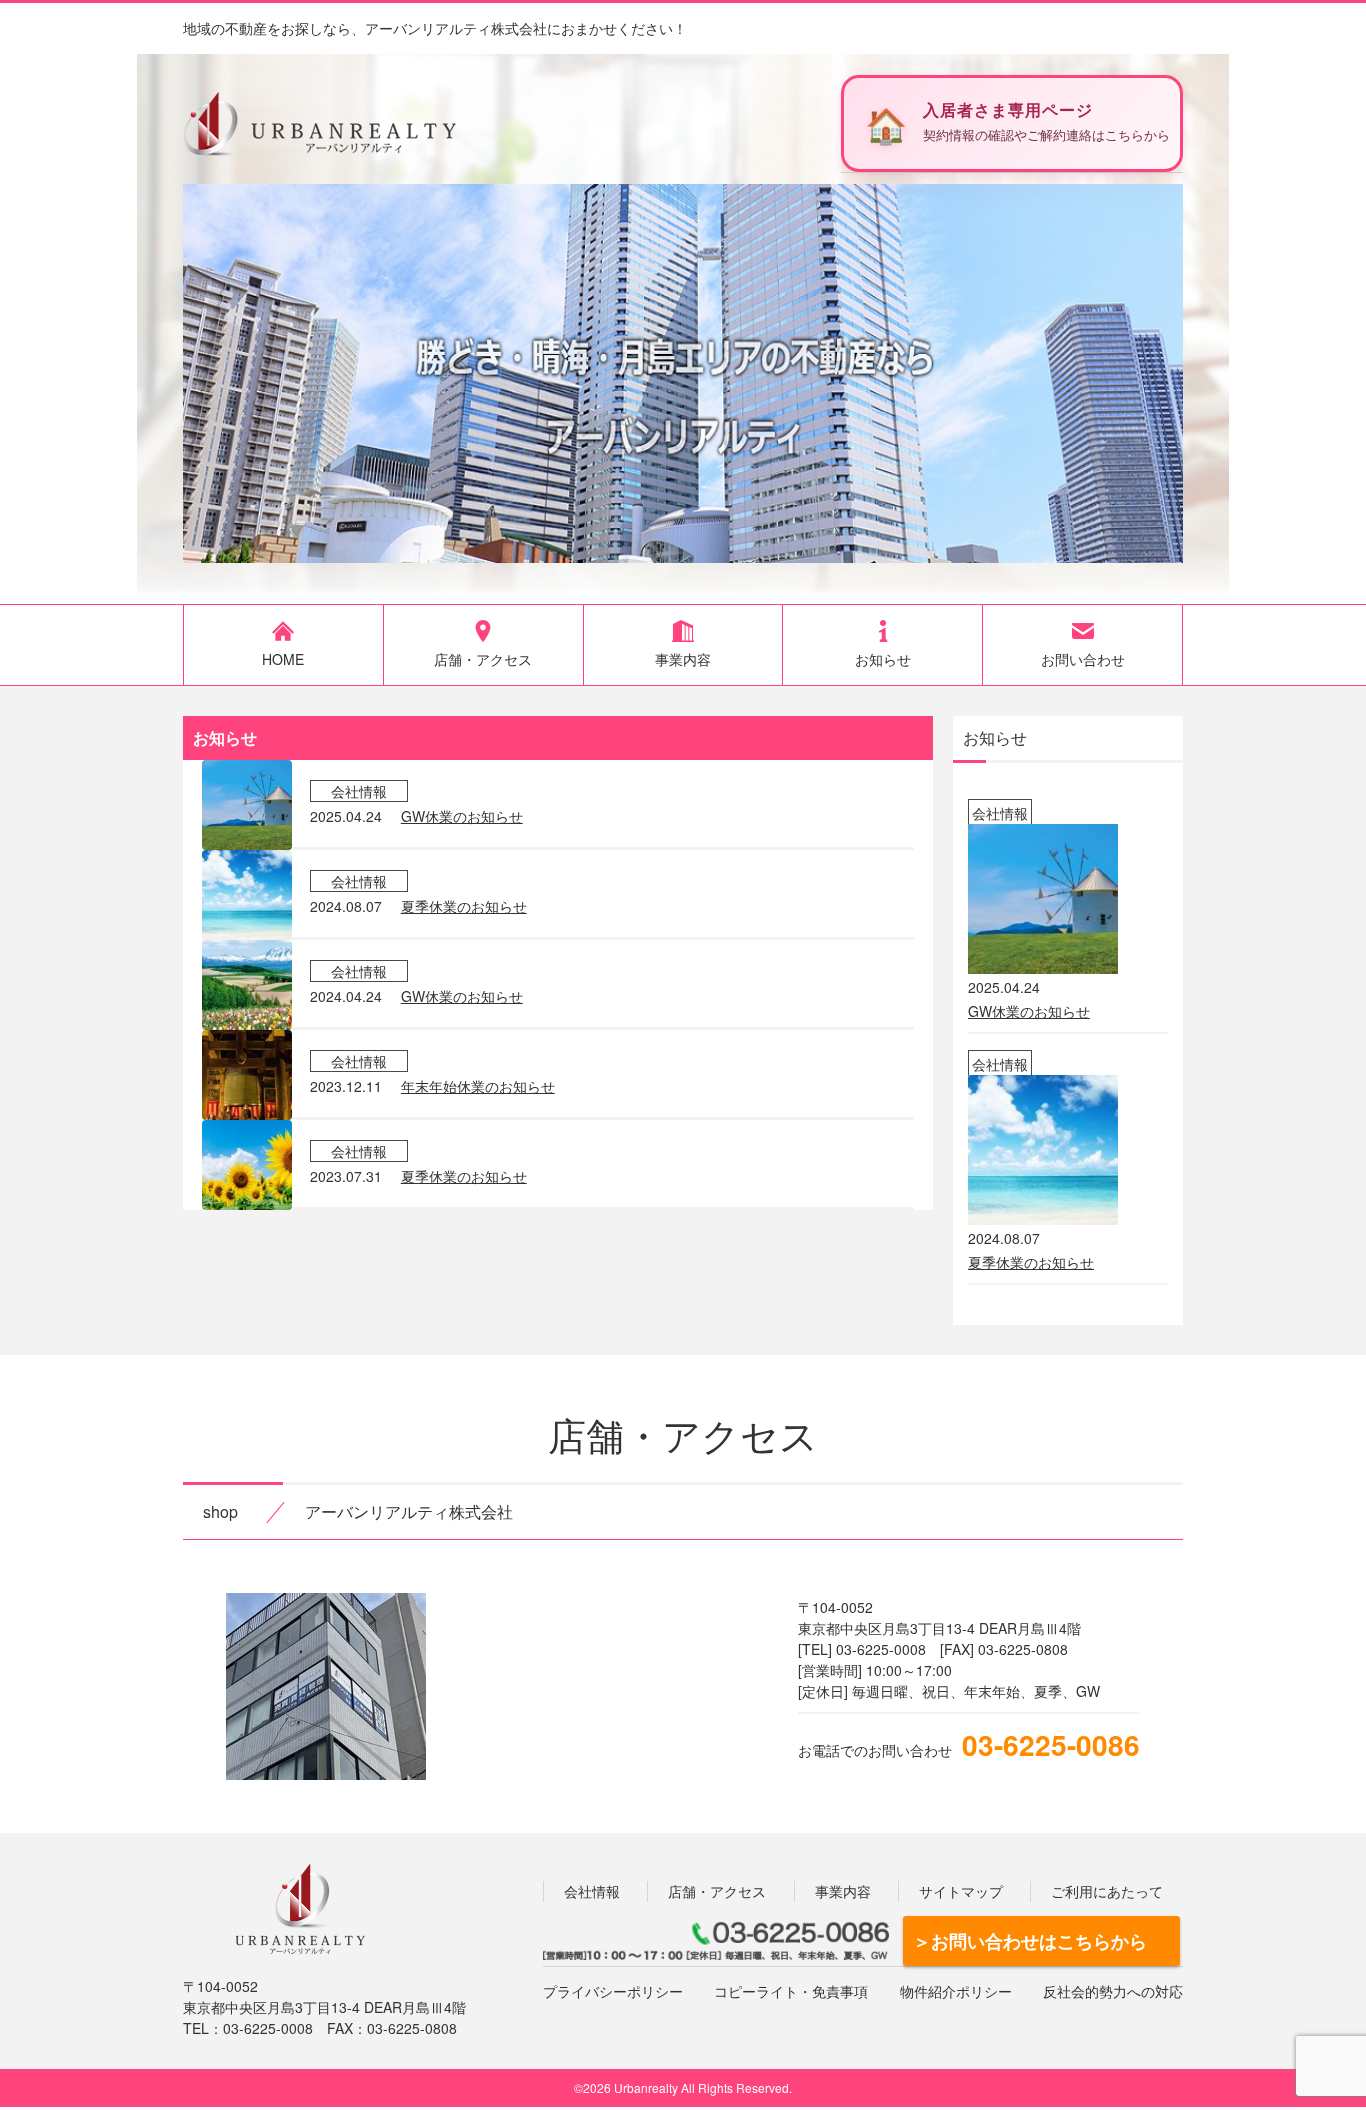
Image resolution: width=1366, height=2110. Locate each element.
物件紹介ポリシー (956, 1991)
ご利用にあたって (1107, 1891)
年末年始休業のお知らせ (478, 1086)
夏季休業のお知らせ (464, 906)
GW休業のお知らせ (462, 816)
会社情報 (592, 1891)
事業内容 (843, 1891)
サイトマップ (961, 1891)
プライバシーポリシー (613, 1991)
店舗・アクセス (717, 1891)
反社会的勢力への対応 (1113, 1991)
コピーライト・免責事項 (791, 1991)
